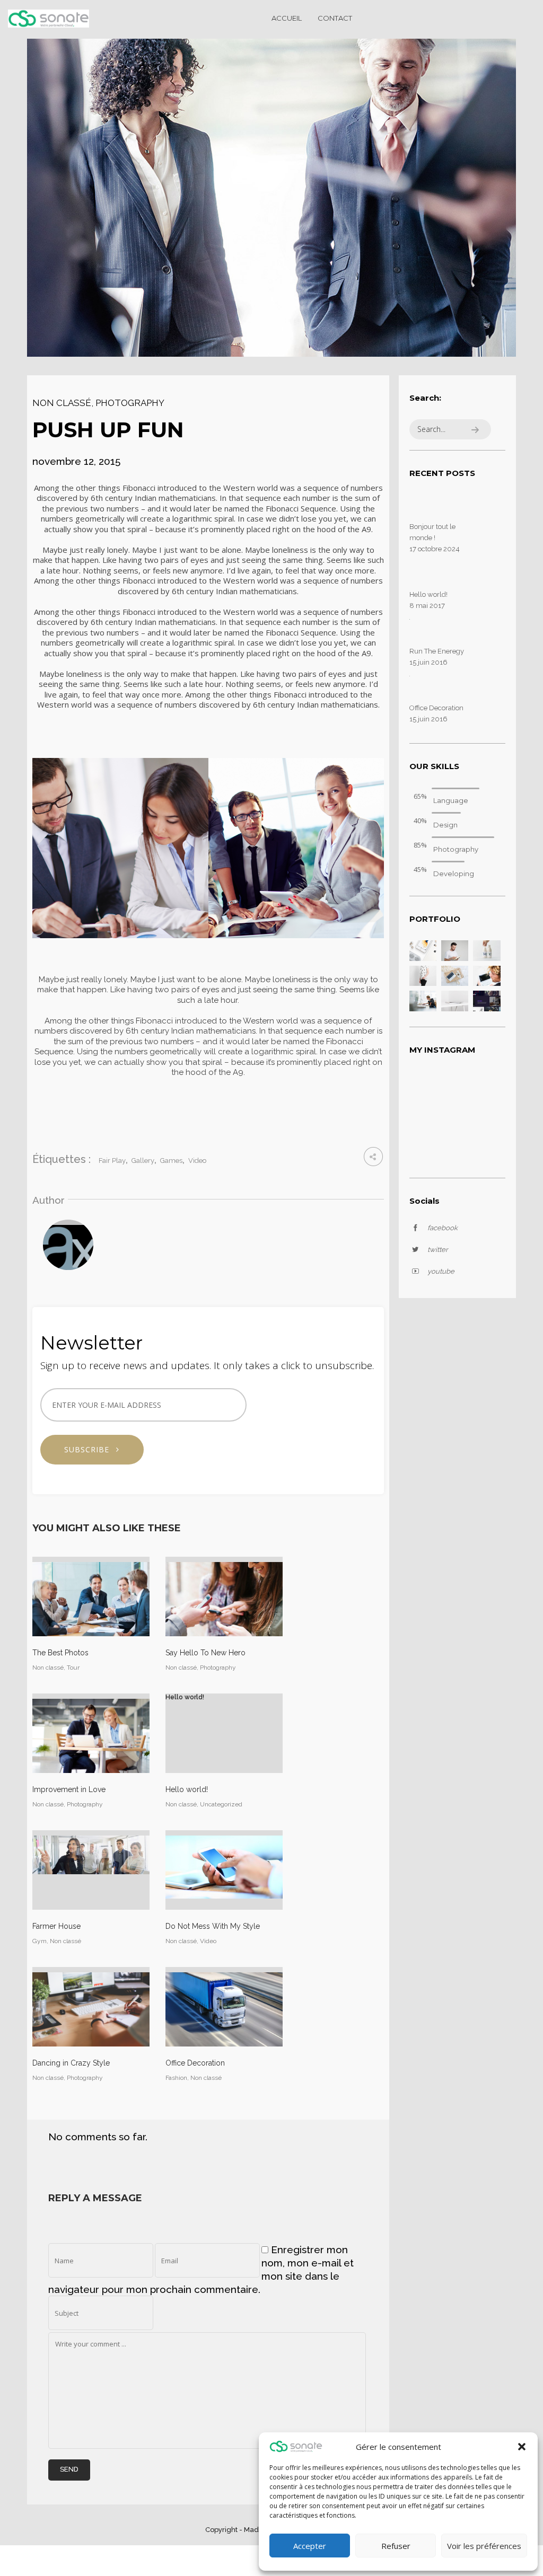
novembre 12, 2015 (76, 461)
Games (171, 1161)
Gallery (143, 1161)
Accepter (310, 2546)
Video (197, 1161)
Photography (130, 403)
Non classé (62, 403)
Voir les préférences (484, 2546)
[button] (522, 2447)
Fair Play (112, 1161)
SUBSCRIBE (91, 1449)
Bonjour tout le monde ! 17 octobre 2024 (435, 538)
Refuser (396, 2546)
